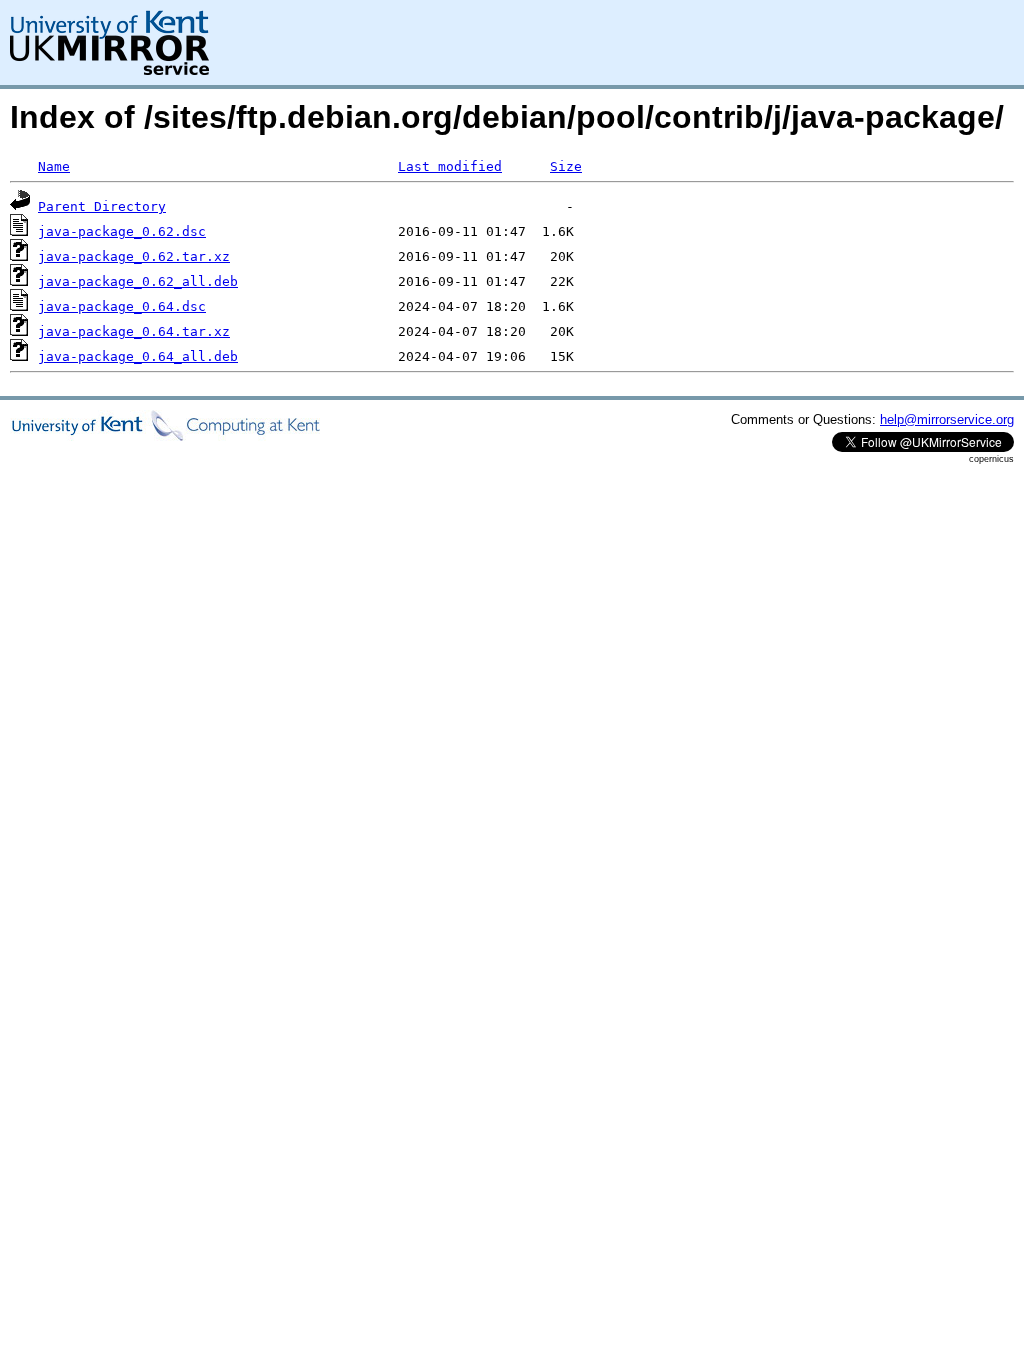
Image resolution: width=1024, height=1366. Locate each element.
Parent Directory (102, 206)
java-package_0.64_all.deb (138, 356)
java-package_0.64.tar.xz (134, 331)
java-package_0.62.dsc (122, 231)
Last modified (450, 166)
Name (54, 166)
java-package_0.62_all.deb (138, 281)
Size (566, 166)
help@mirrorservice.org (947, 419)
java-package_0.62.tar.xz (134, 256)
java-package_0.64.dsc (122, 306)
